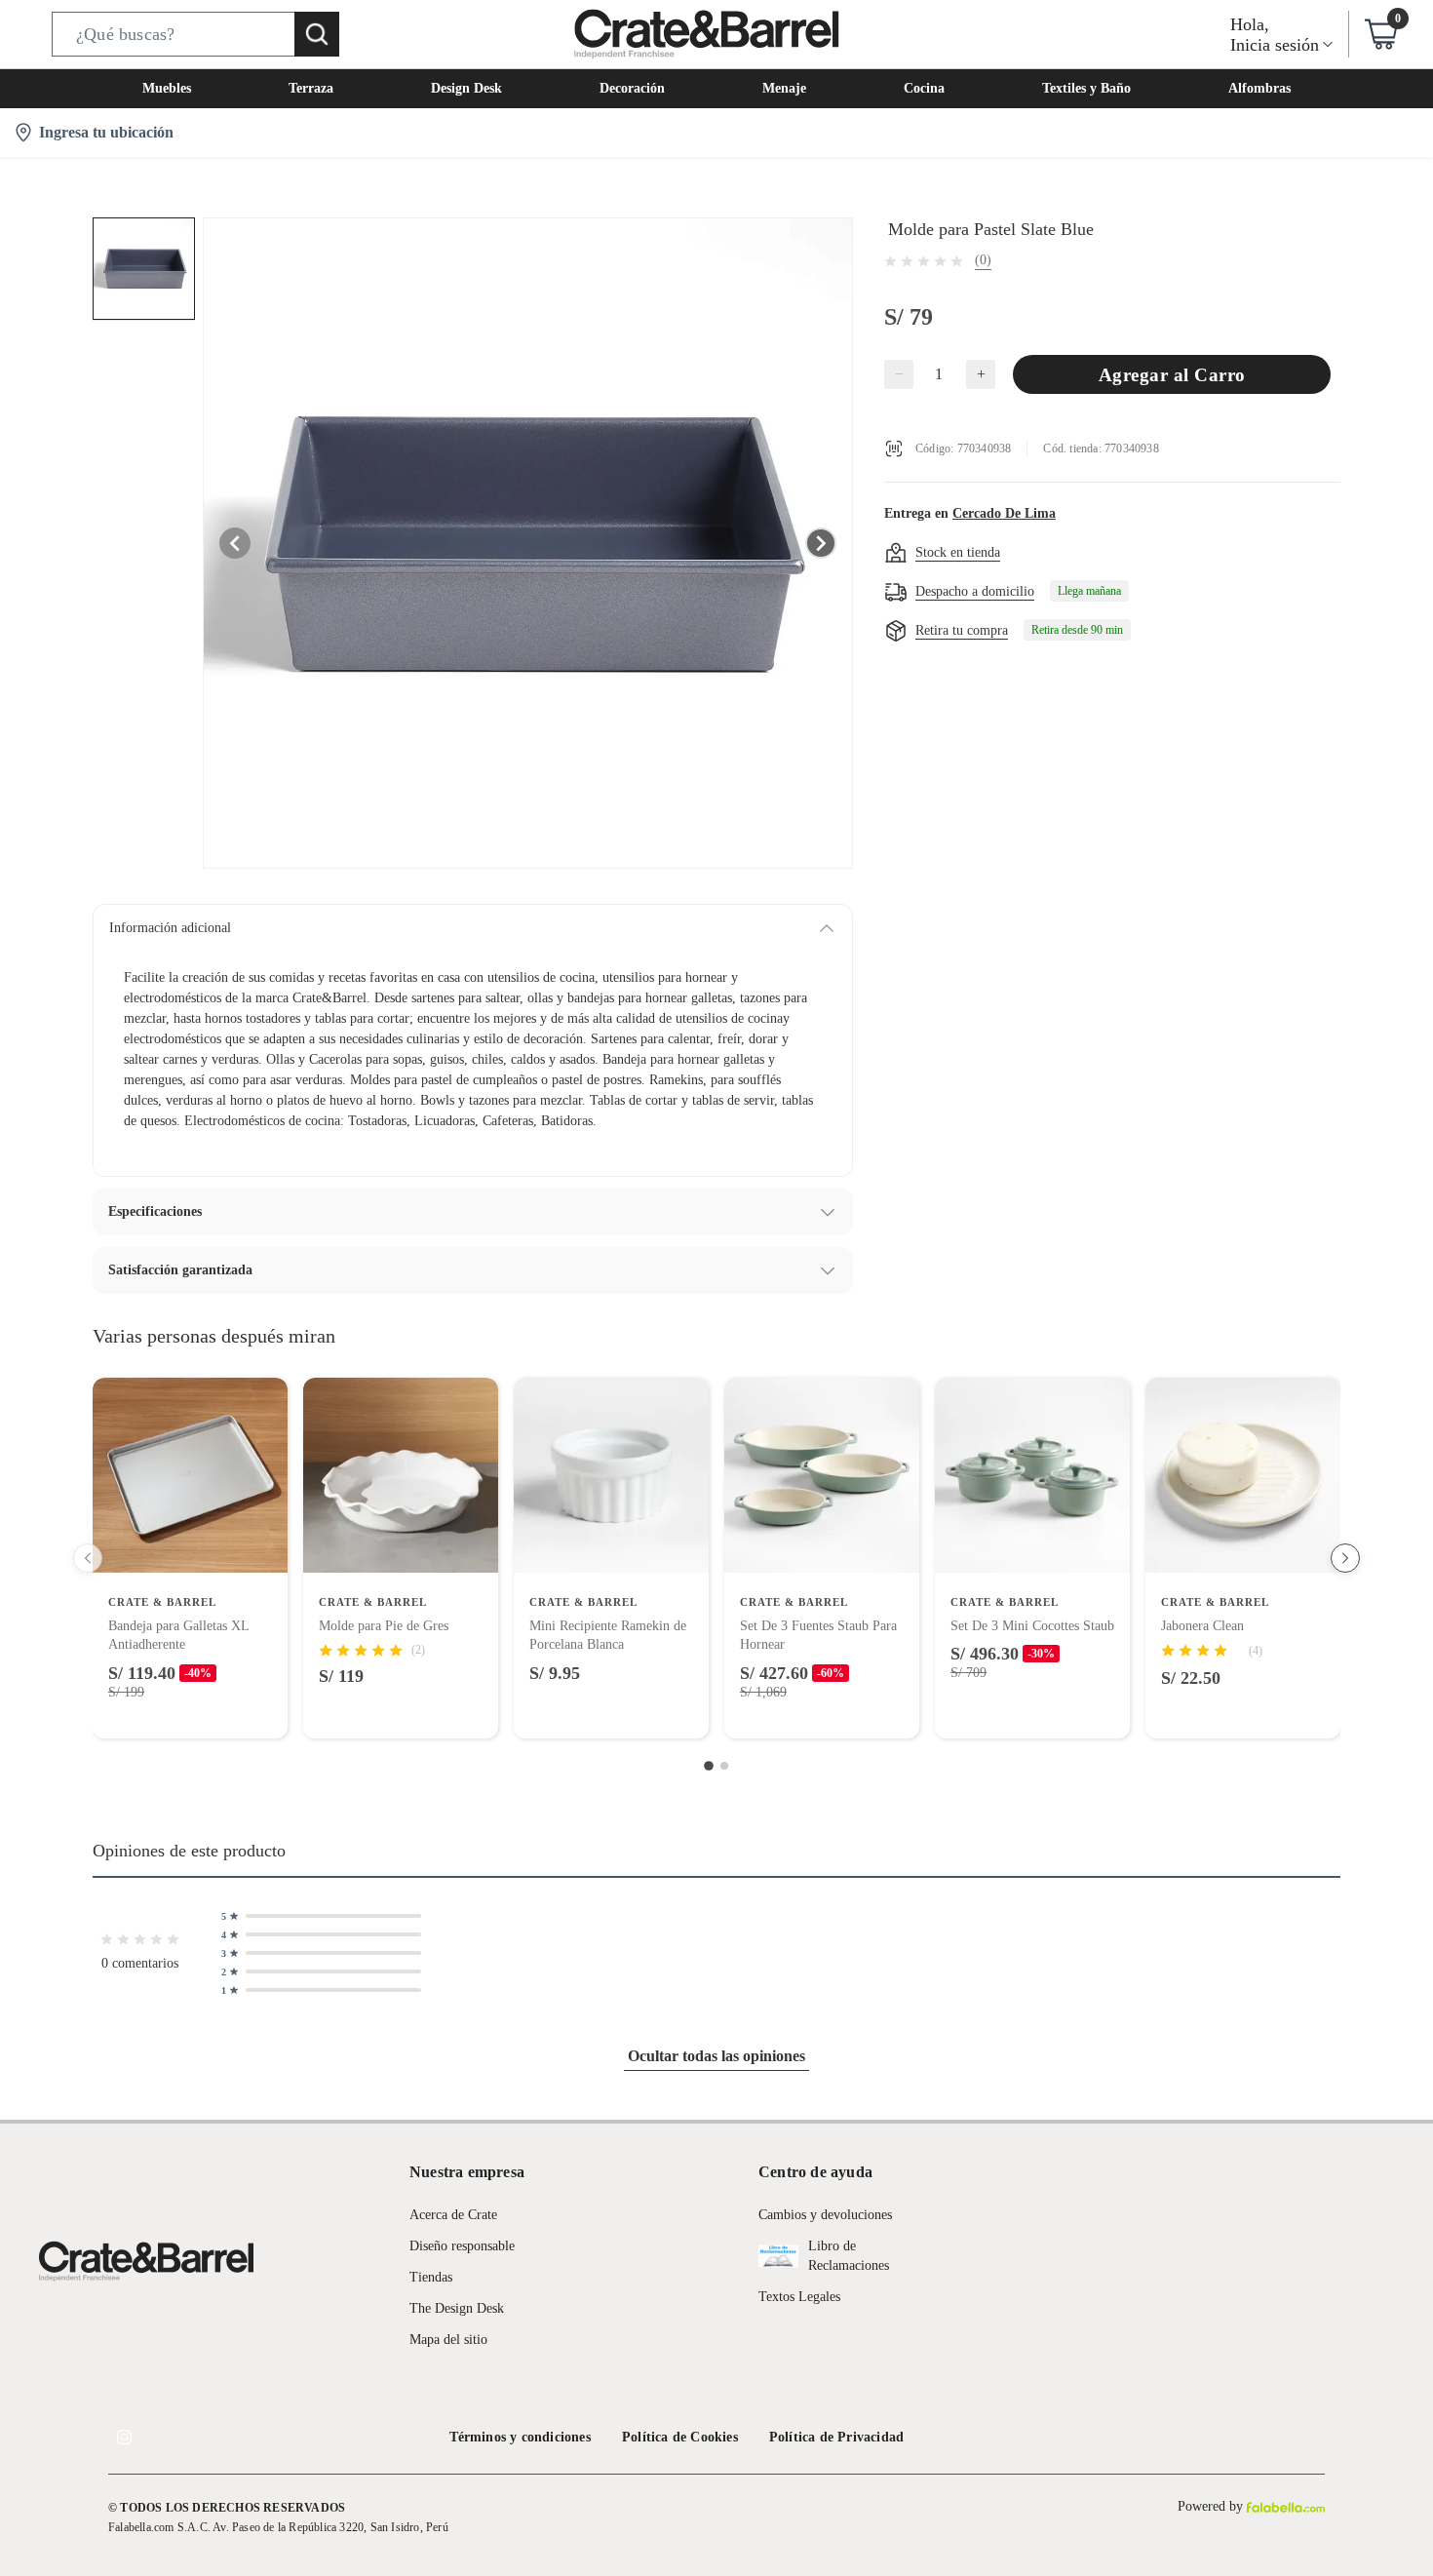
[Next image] (821, 543)
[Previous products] (88, 1558)
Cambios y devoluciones (825, 2215)
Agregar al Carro (1172, 375)
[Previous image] (235, 543)
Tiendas (431, 2277)
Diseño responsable (462, 2246)
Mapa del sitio (448, 2340)
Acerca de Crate (453, 2215)
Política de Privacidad (836, 2437)
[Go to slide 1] (709, 1766)
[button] (195, 34)
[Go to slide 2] (724, 1766)
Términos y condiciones (520, 2437)
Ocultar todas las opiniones (716, 2056)
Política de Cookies (680, 2437)
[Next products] (1345, 1558)
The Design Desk (457, 2308)
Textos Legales (799, 2297)
